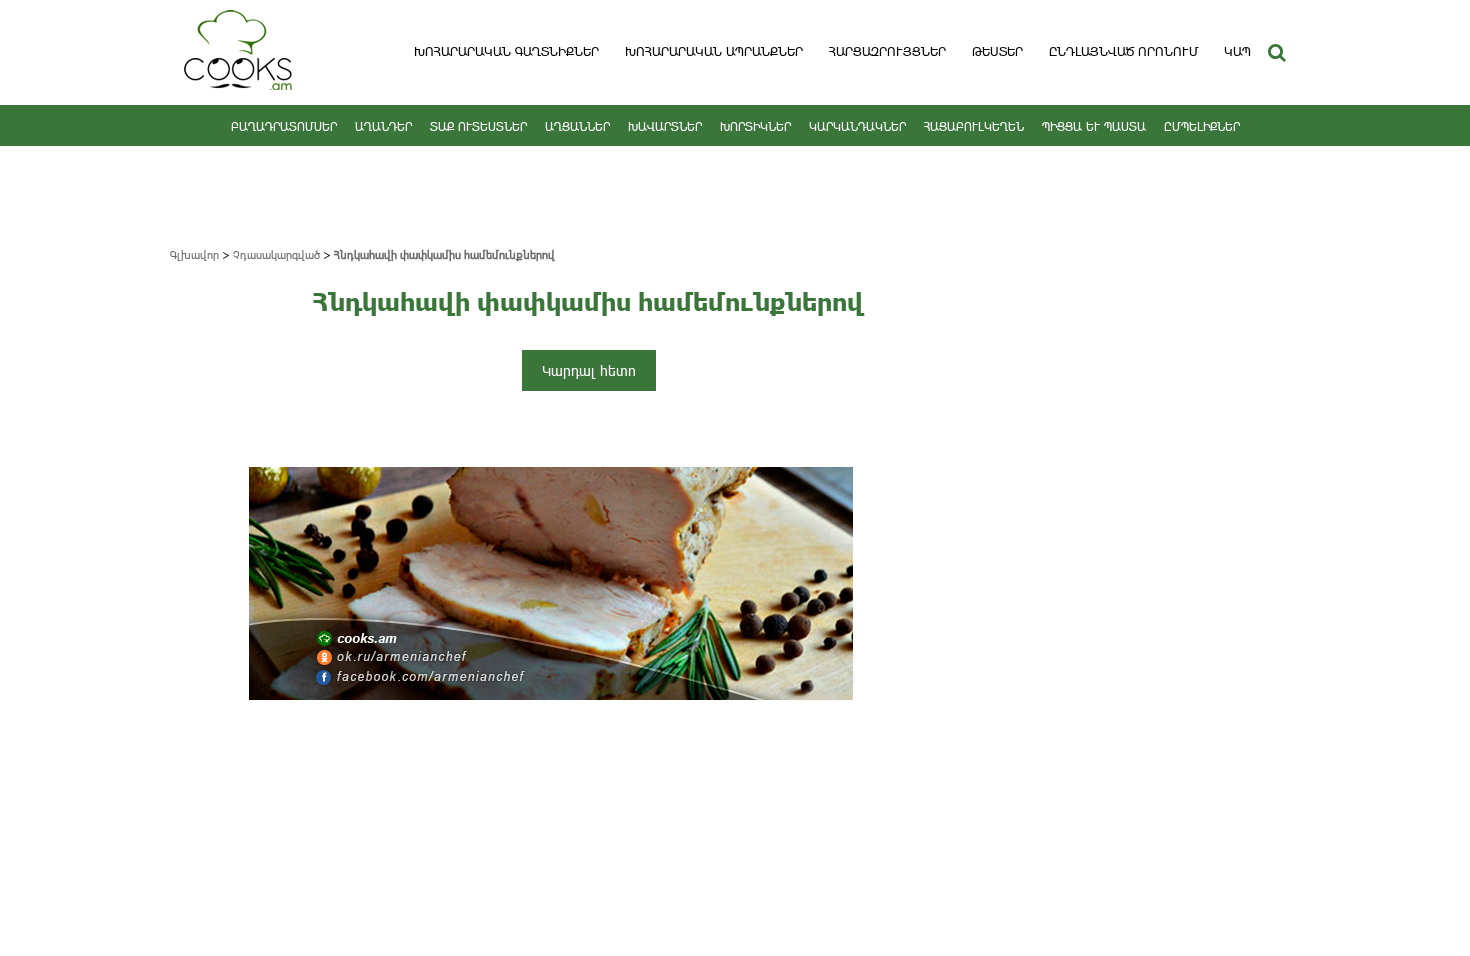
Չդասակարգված (276, 254)
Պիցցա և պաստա (1094, 126)
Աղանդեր (383, 126)
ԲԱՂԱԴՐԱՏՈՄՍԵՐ (284, 126)
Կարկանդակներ (857, 126)
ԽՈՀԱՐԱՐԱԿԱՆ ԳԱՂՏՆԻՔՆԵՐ (506, 51)
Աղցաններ (577, 126)
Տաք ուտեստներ (478, 126)
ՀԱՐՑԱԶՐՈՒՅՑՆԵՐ (887, 51)
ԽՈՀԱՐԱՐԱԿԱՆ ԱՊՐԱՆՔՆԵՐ (714, 51)
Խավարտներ (665, 126)
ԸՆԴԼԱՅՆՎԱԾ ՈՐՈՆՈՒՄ (1123, 51)
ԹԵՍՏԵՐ (997, 51)
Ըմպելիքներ (1202, 126)
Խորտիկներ (755, 126)
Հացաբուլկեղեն (974, 126)
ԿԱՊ (1237, 51)
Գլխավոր (194, 254)
